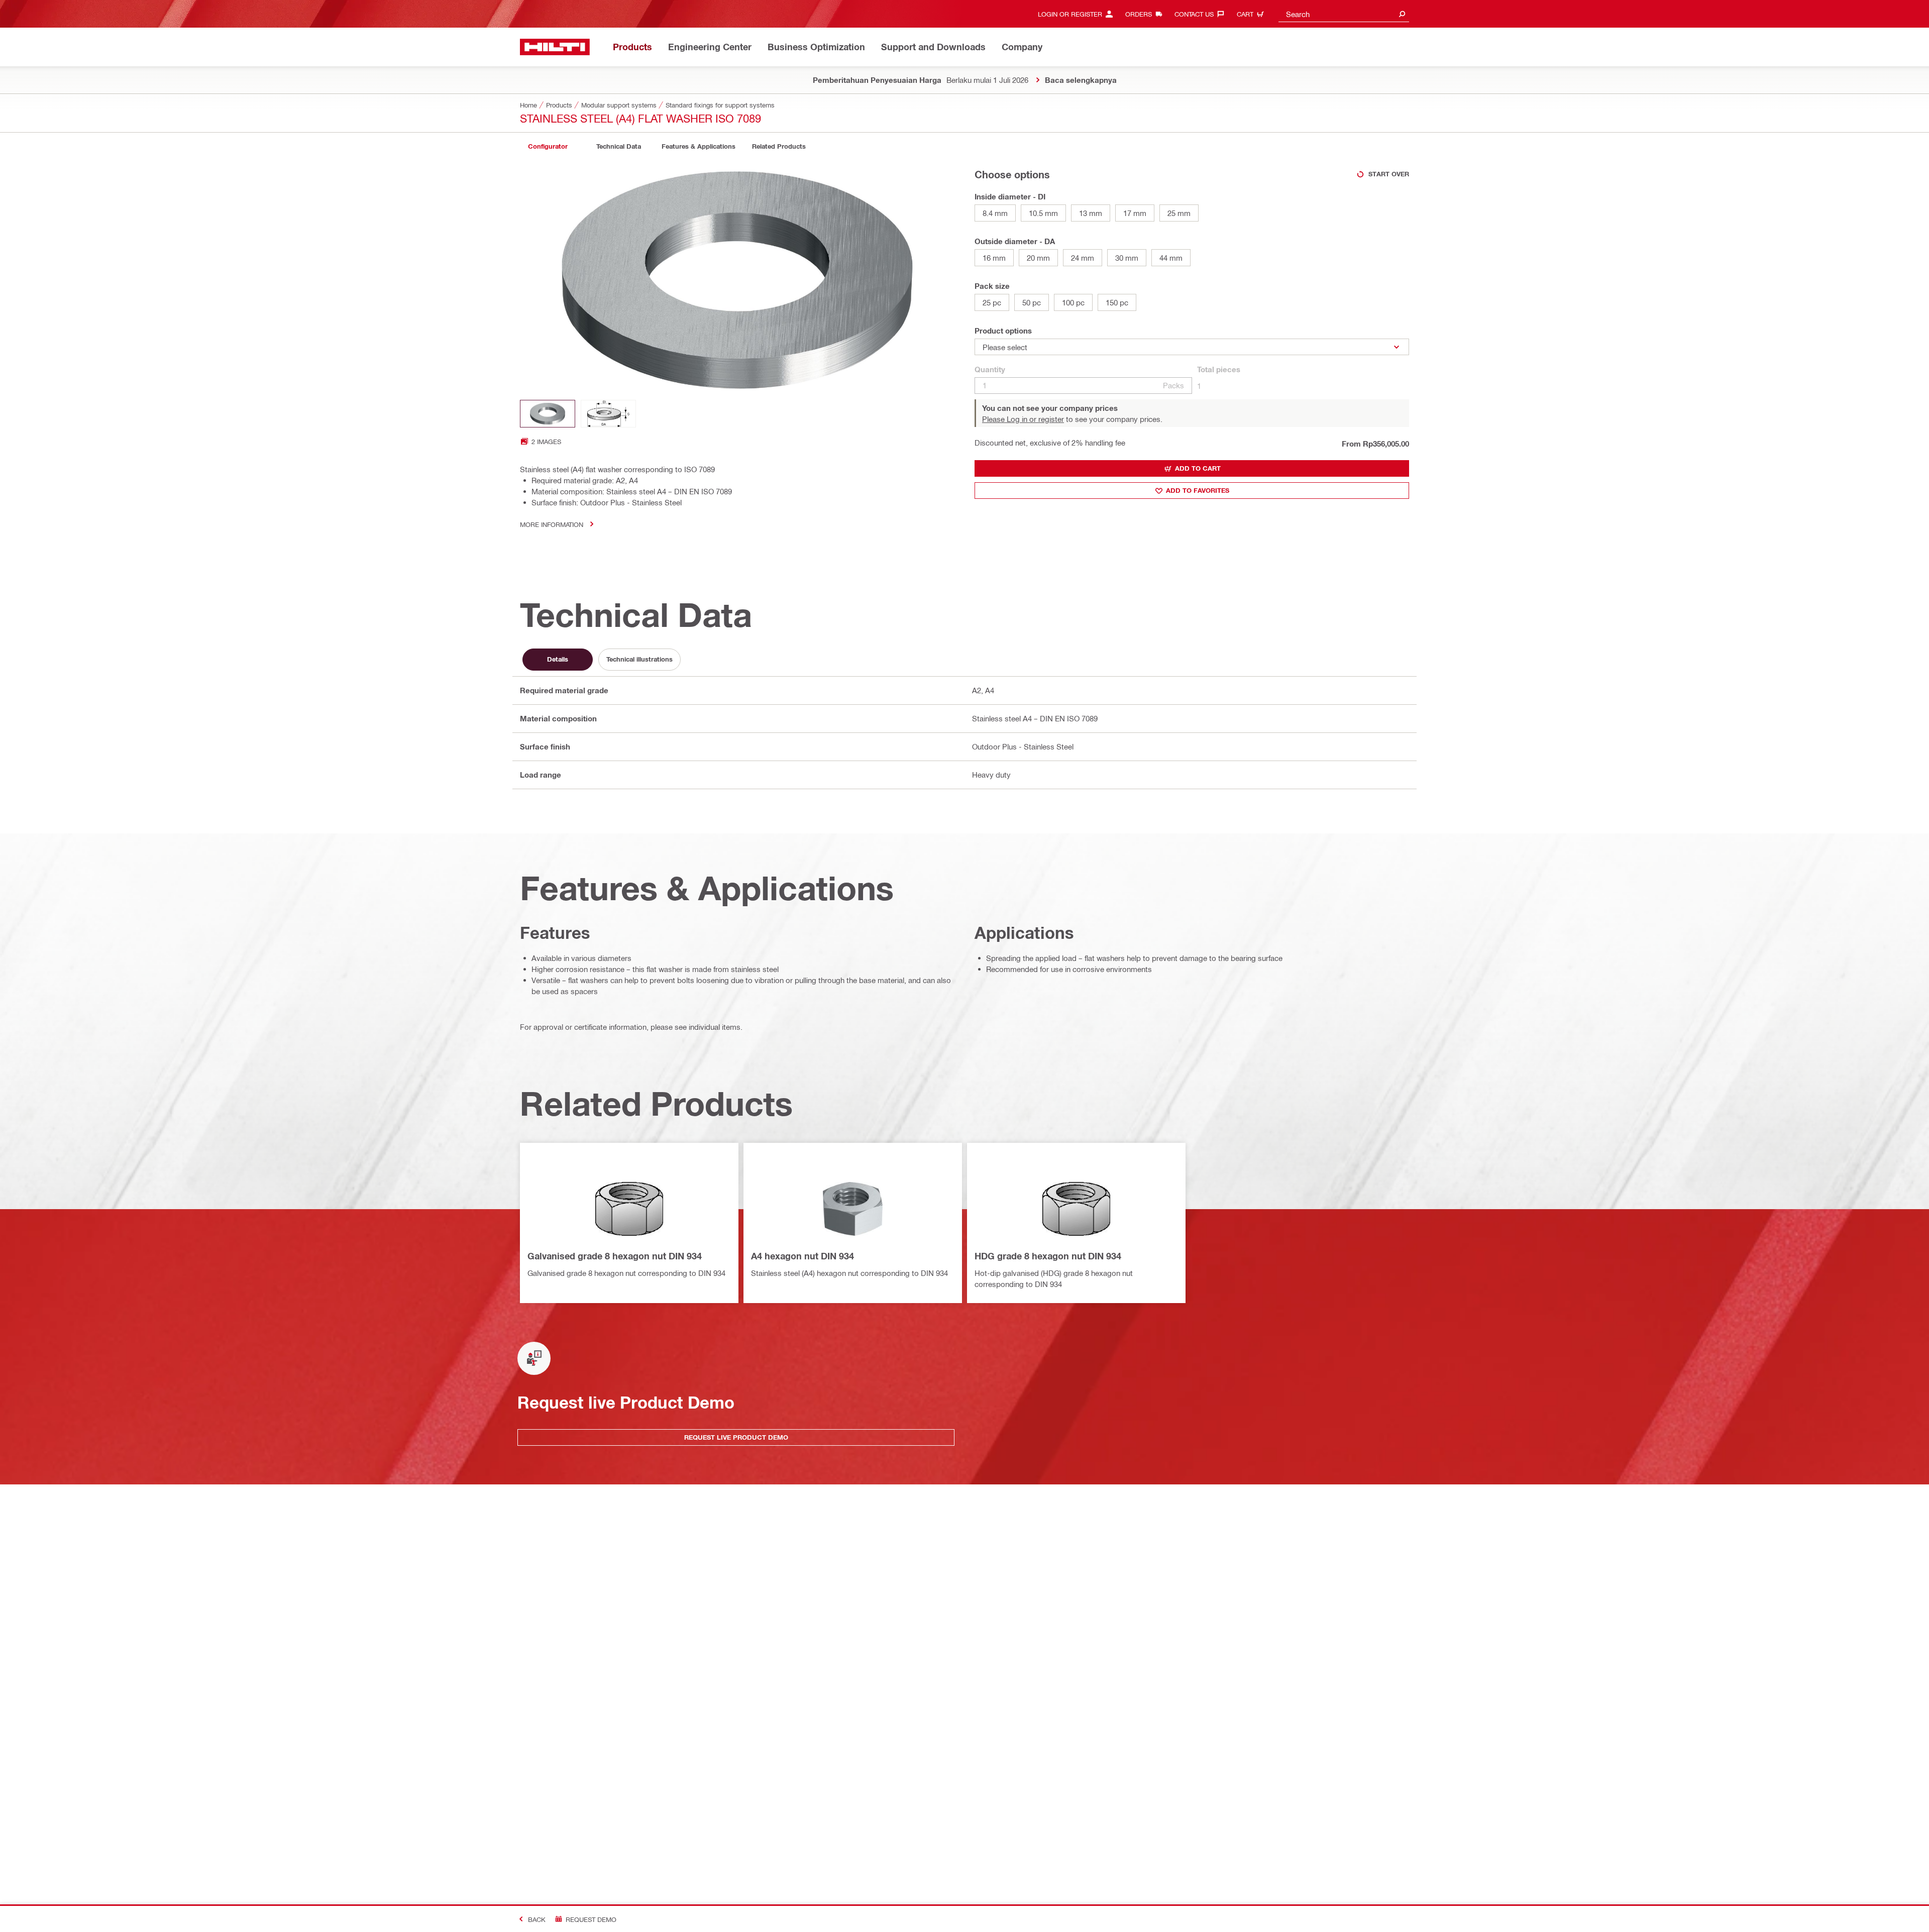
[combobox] (1344, 14)
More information (552, 524)
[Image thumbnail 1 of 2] (548, 414)
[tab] (548, 146)
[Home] (555, 47)
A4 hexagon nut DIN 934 (802, 1256)
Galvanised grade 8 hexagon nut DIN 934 (615, 1256)
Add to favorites (1198, 490)
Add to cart (1198, 468)
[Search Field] (1402, 14)
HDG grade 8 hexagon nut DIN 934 (1048, 1256)
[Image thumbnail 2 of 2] (608, 414)
